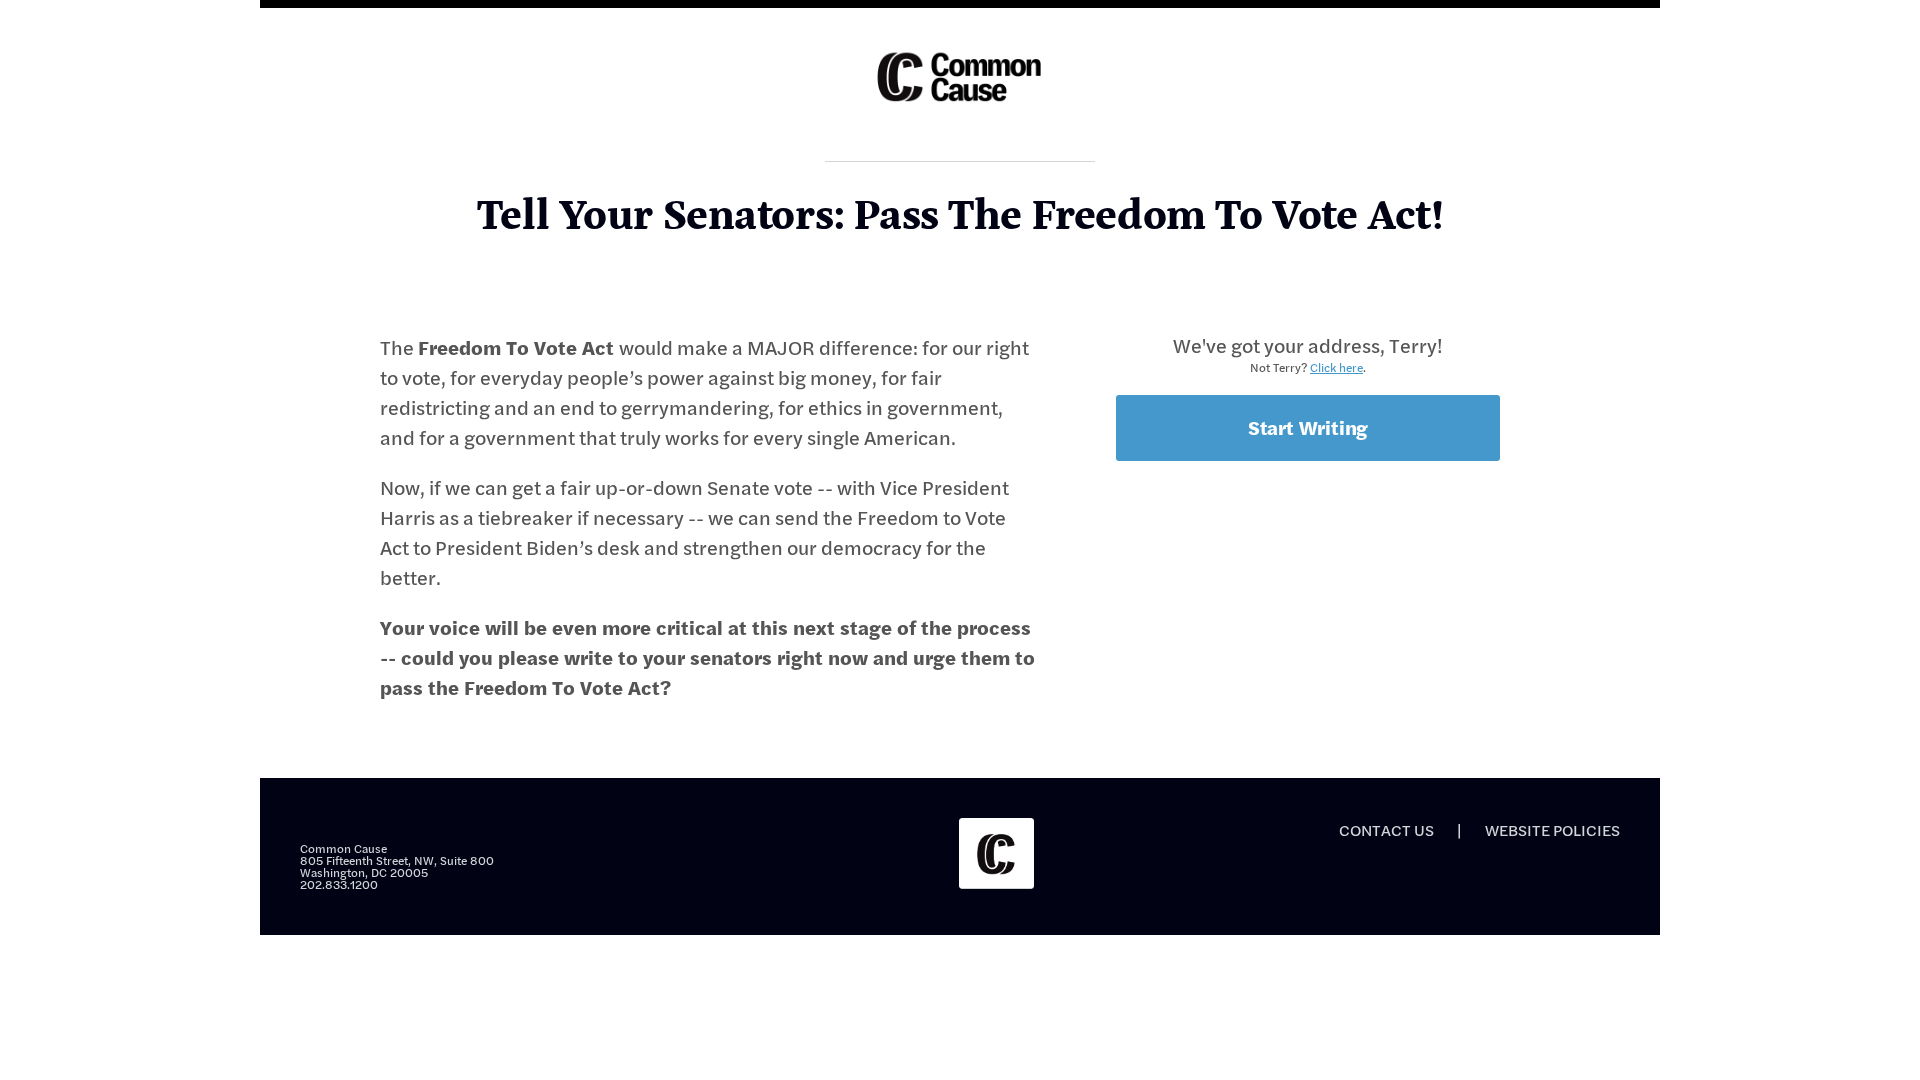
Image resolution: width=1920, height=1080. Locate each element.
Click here (1336, 368)
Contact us (1386, 830)
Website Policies (1552, 830)
